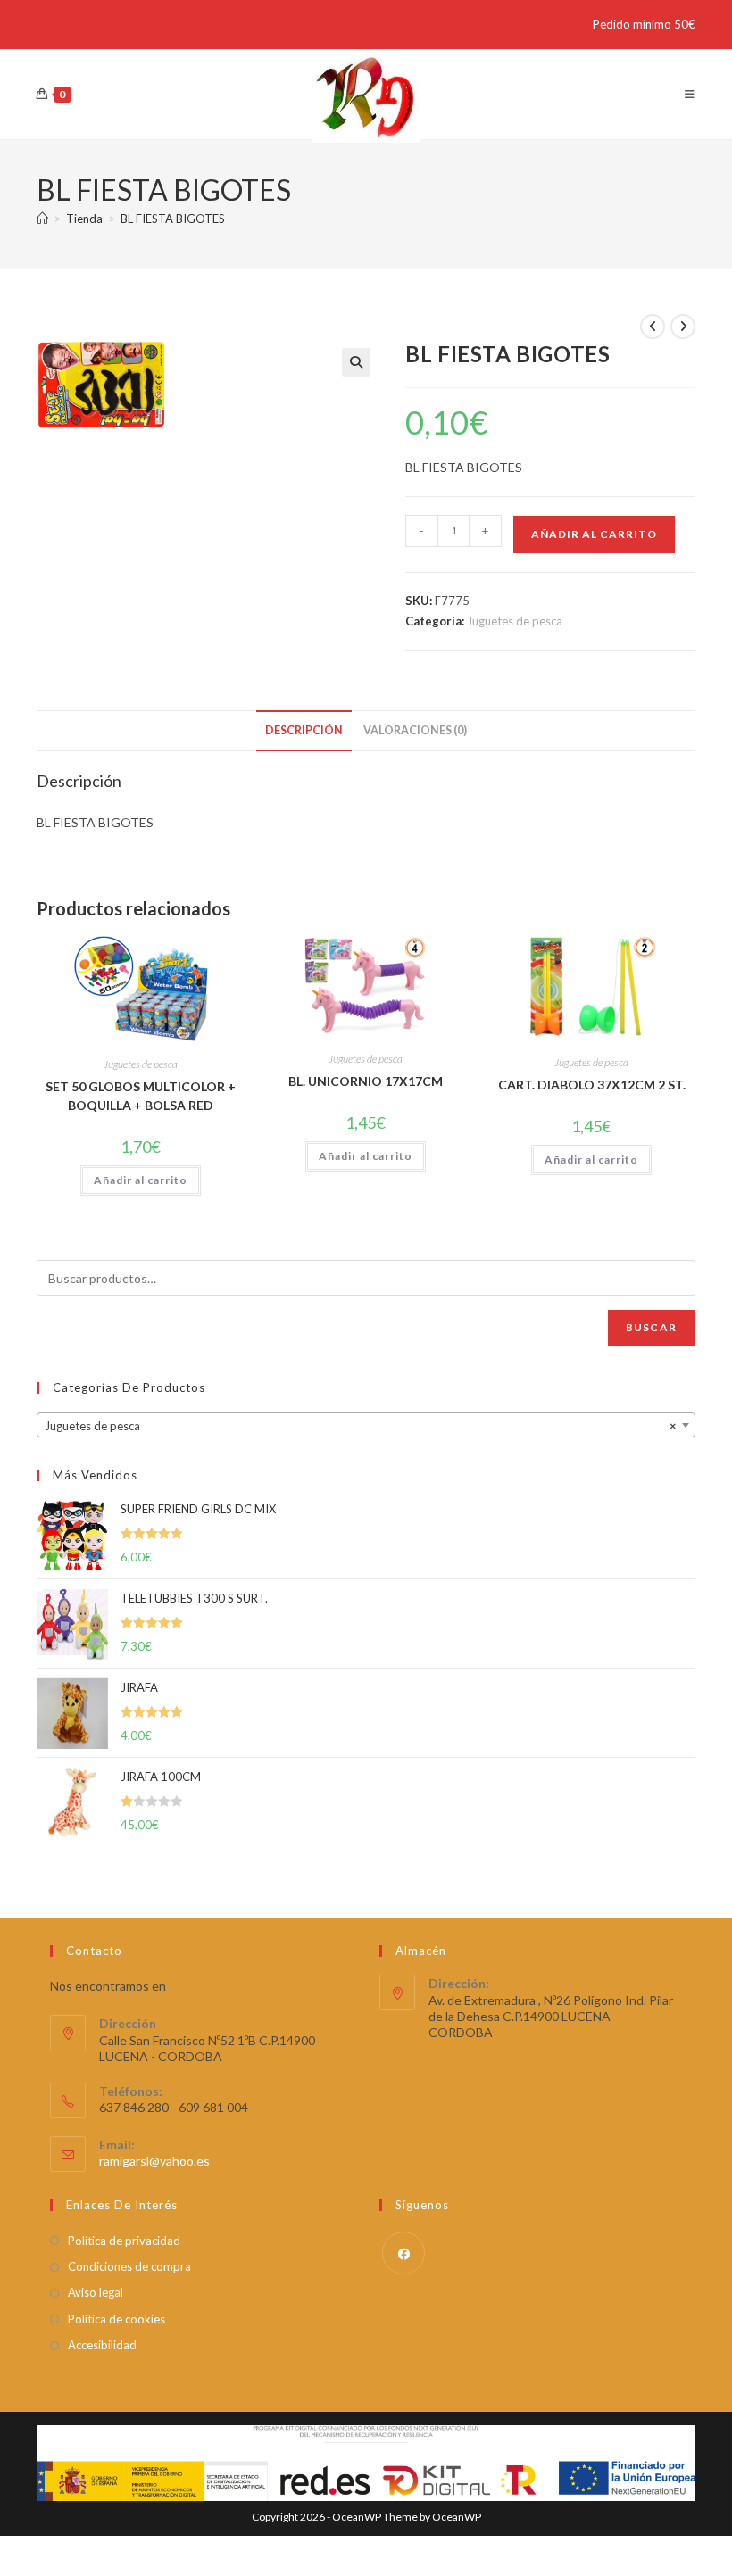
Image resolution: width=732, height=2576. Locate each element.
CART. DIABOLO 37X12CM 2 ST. (592, 1085)
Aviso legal (96, 2292)
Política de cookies (116, 2319)
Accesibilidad (102, 2345)
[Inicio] (42, 219)
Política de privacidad (124, 2241)
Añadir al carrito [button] (141, 1180)
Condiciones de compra (129, 2266)
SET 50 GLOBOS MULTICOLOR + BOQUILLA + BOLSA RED (141, 1096)
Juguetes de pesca (515, 621)
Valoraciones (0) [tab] (415, 730)
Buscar (651, 1327)
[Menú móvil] (690, 94)
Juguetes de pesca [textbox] (361, 1426)
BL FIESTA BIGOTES (173, 219)
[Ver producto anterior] (653, 327)
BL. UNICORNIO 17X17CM (366, 1081)
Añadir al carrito (594, 534)
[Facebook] (403, 2253)
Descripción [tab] (304, 730)
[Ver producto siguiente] (683, 327)
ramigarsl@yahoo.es (154, 2161)
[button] (356, 362)
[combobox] (366, 1425)
